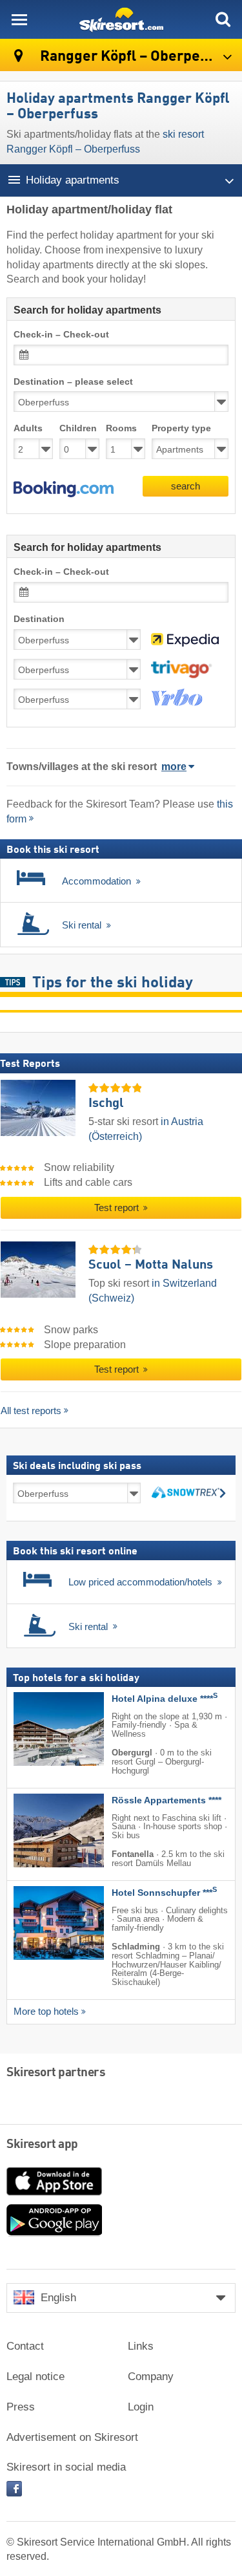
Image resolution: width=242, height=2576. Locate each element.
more (174, 767)
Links (141, 2346)
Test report (118, 1208)
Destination (39, 619)
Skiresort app (42, 2145)
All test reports (31, 1411)
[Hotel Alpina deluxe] (39, 1729)
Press (21, 2407)
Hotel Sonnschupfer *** (164, 1893)
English (58, 2298)
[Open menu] (19, 19)
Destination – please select (73, 382)
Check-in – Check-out (61, 335)
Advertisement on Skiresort (72, 2437)
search (186, 486)
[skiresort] (121, 19)
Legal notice (35, 2377)
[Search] (223, 19)
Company (151, 2377)
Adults (28, 428)
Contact (25, 2346)
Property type (181, 428)
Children (78, 428)
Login (141, 2407)
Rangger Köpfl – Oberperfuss (136, 57)
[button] (64, 489)
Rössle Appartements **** (166, 1800)
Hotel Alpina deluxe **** (165, 1699)
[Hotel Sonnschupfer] (39, 1923)
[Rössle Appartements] (39, 1830)
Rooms (121, 428)
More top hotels (46, 2012)
